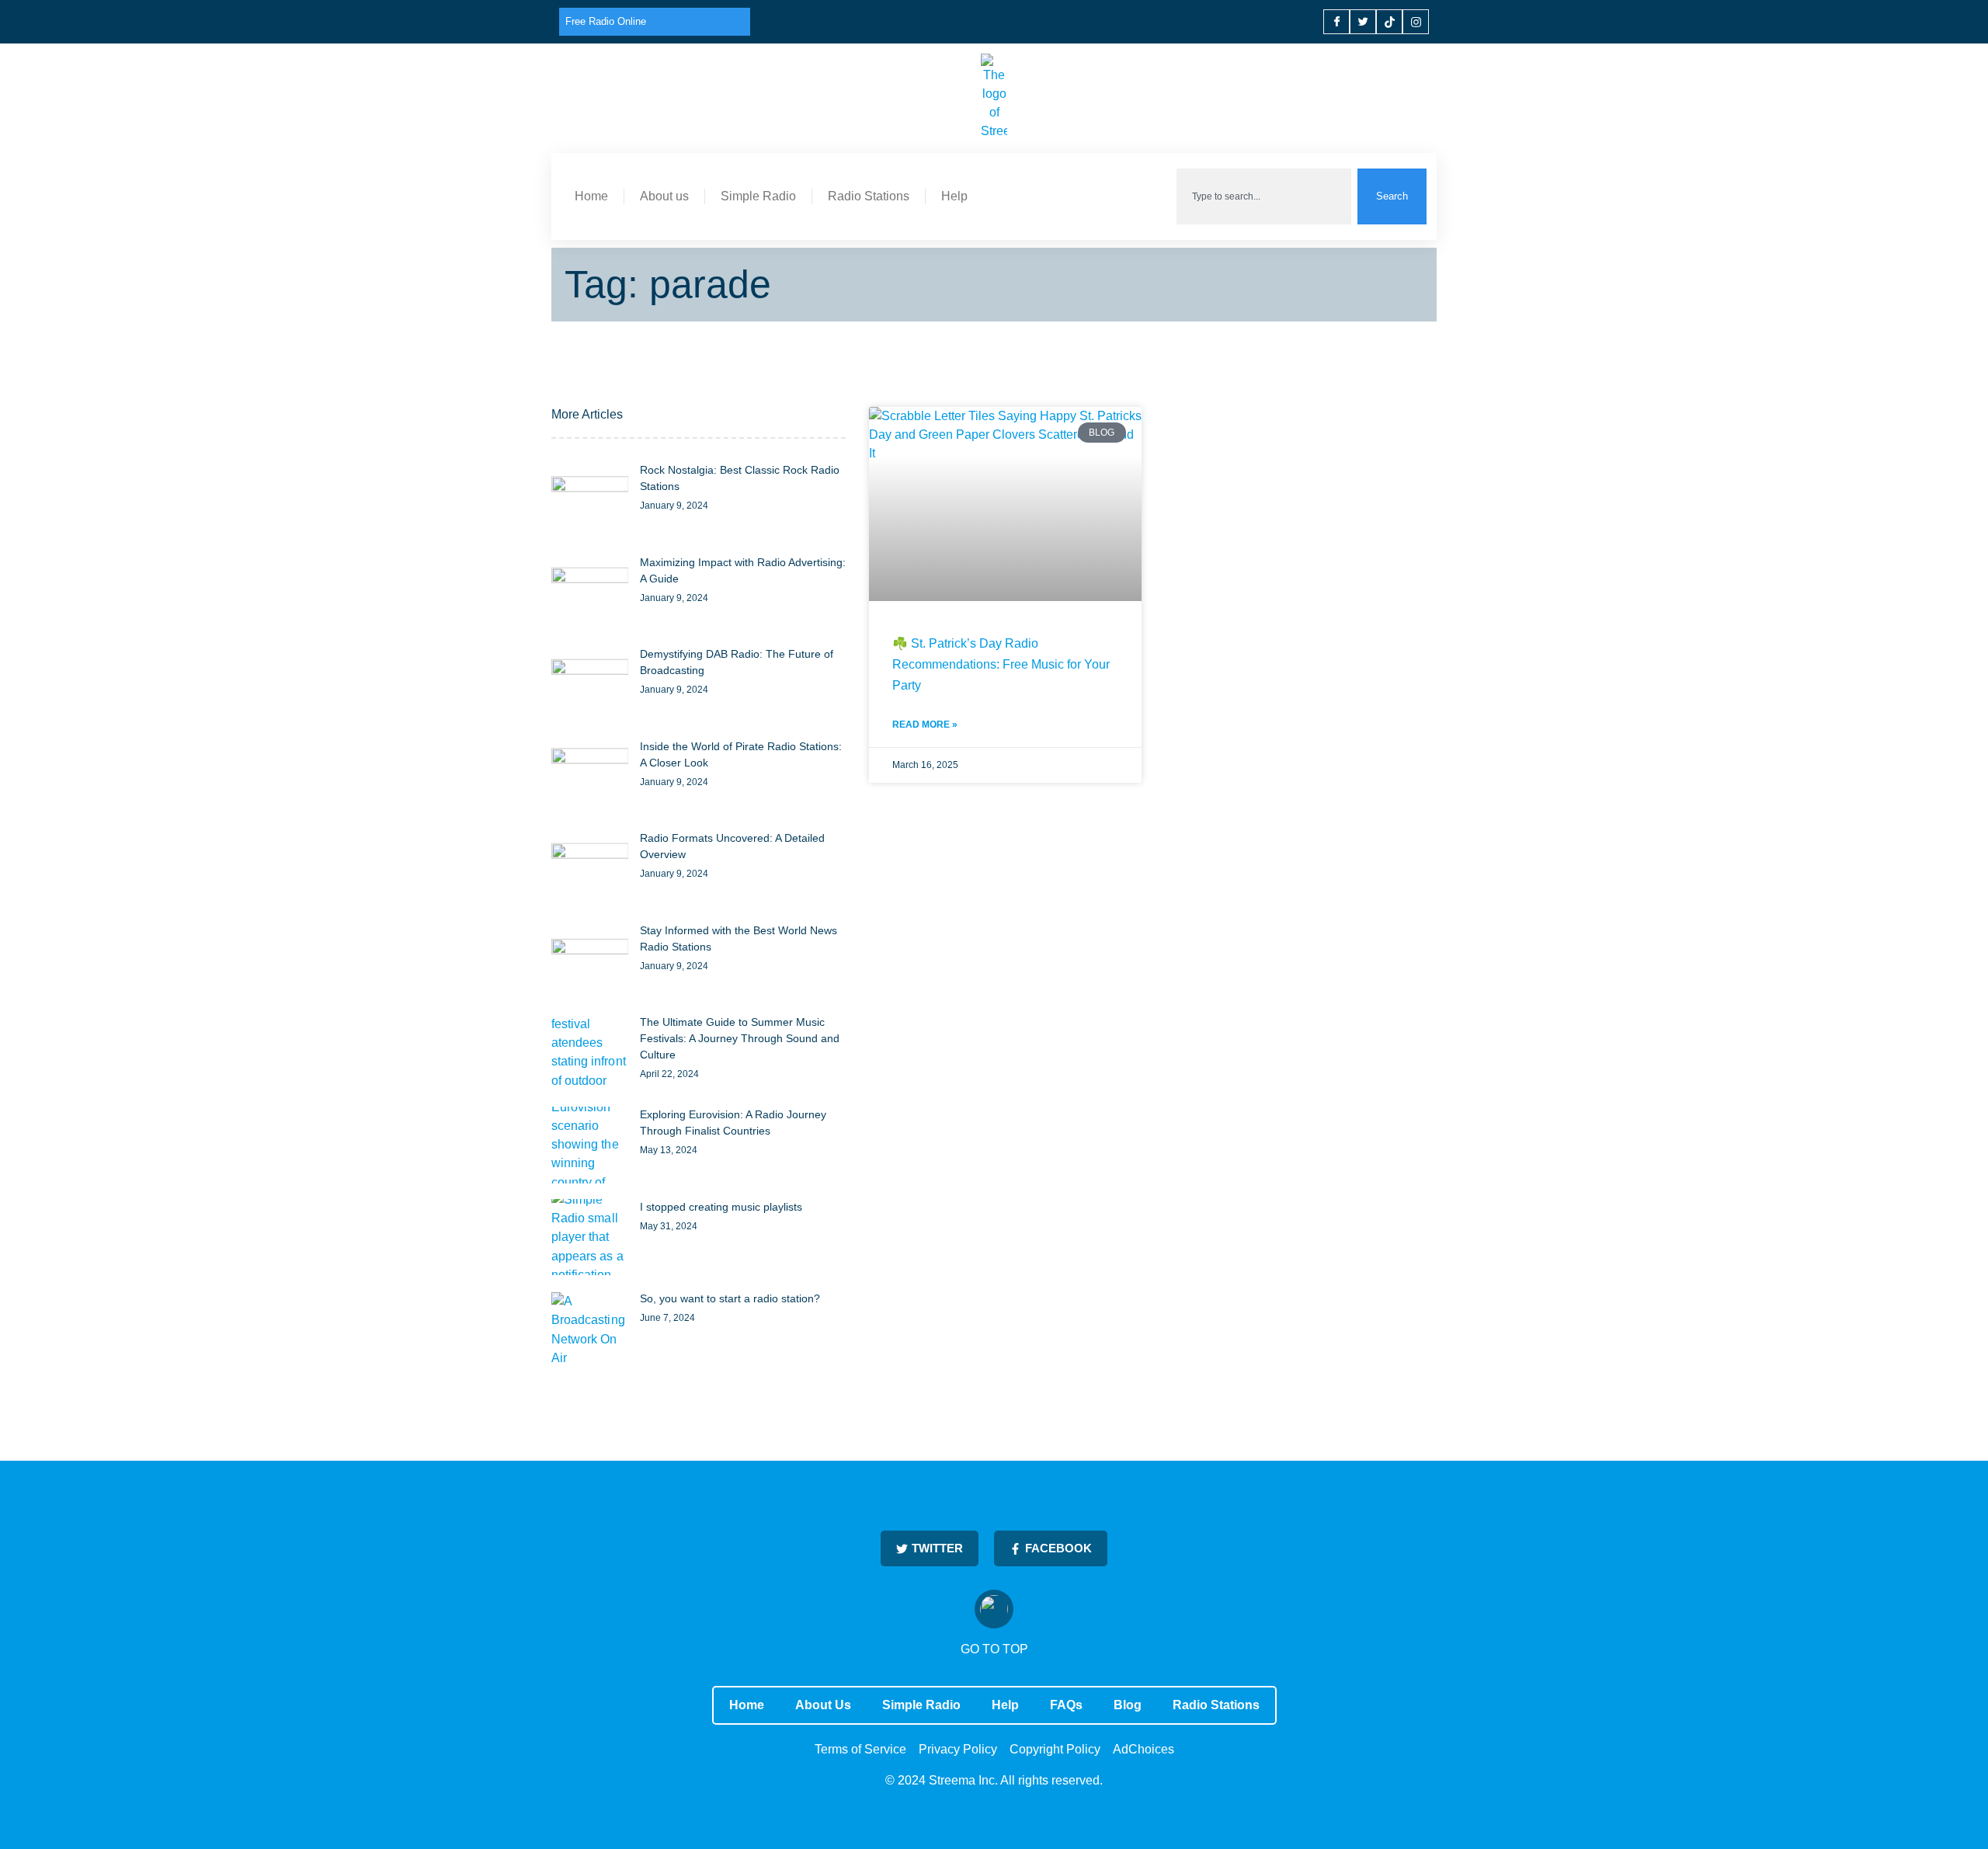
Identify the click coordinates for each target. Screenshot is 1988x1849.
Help (954, 196)
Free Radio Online (606, 21)
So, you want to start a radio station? (730, 1298)
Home (591, 196)
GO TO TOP (994, 1649)
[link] (590, 500)
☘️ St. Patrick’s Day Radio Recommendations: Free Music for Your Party (1001, 664)
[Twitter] (1363, 22)
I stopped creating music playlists (721, 1207)
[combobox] (1264, 196)
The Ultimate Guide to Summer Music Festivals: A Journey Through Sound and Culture (740, 1038)
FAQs (1066, 1705)
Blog (1128, 1705)
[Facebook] (1336, 22)
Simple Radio (758, 196)
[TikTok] (1389, 22)
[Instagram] (1416, 22)
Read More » (925, 725)
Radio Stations (869, 196)
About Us (823, 1705)
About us (664, 196)
